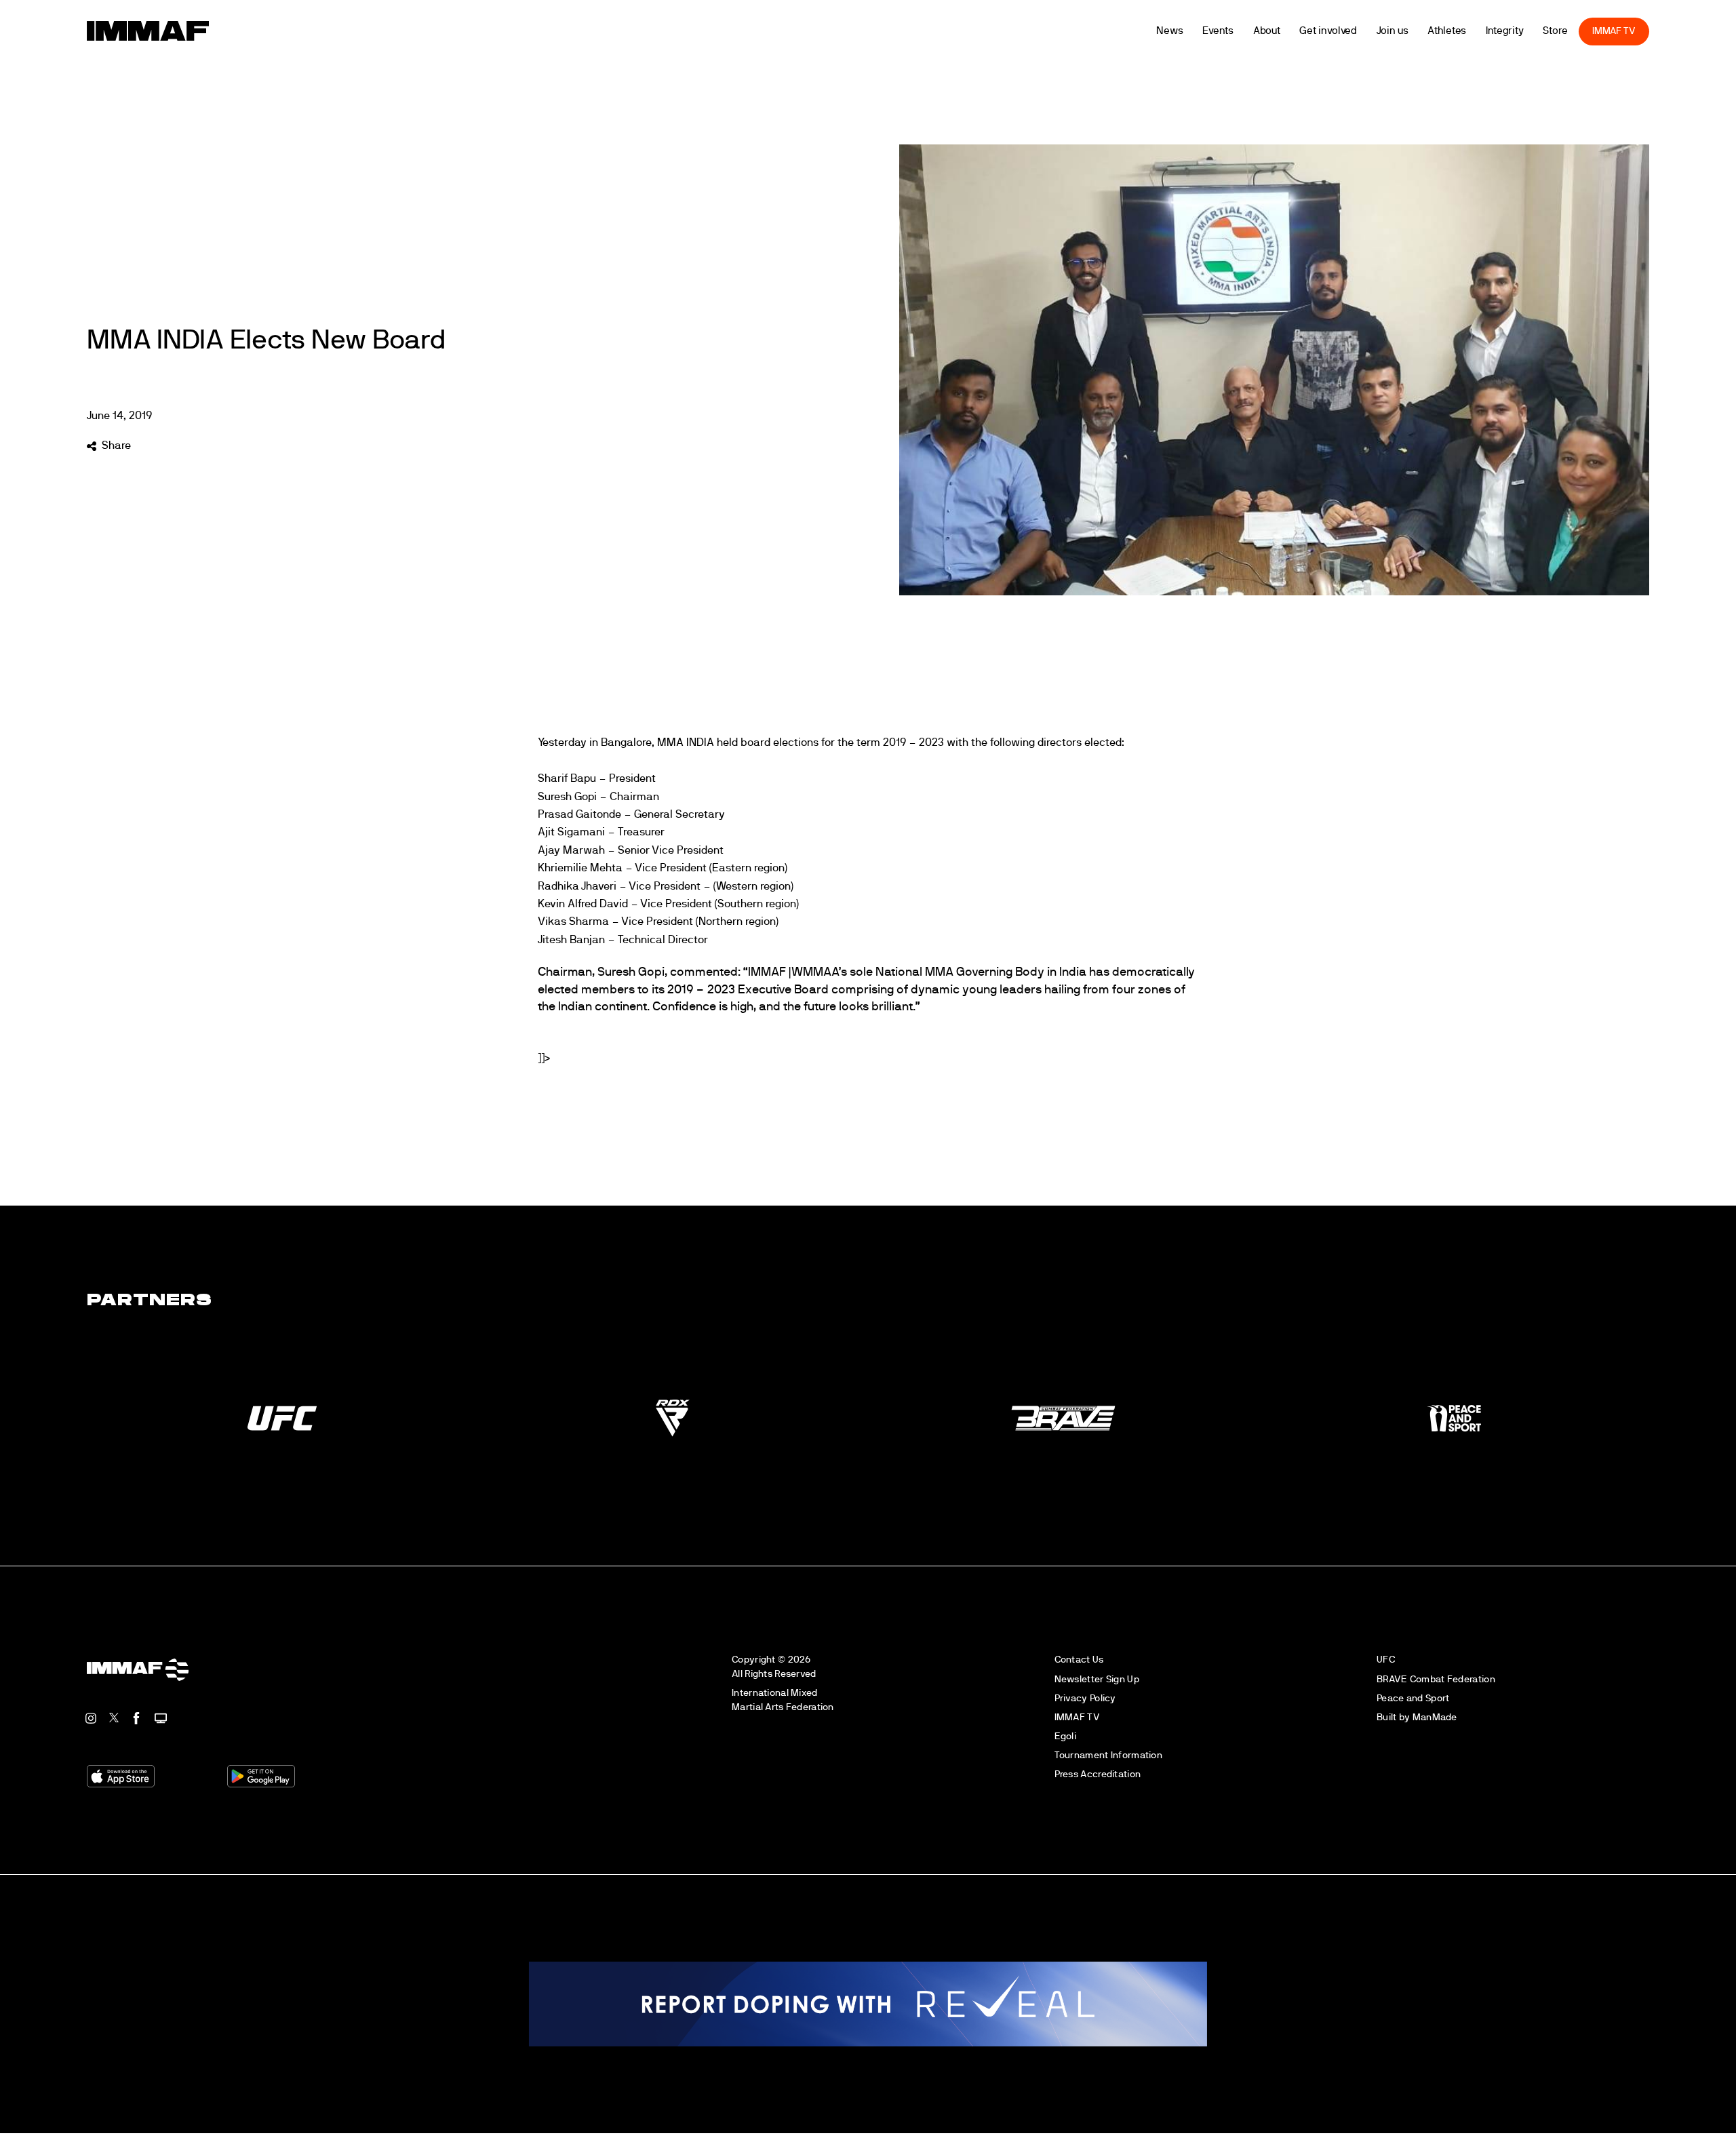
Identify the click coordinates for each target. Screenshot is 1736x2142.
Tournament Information (1108, 1755)
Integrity (1539, 31)
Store (1590, 31)
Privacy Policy (1085, 1698)
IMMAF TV (1649, 31)
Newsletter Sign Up (1097, 1679)
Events (1252, 31)
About (1302, 31)
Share (116, 445)
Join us (1427, 31)
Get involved (1363, 31)
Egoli (1065, 1736)
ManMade (1435, 1717)
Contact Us (1079, 1660)
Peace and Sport (1413, 1698)
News (1204, 31)
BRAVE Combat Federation (1436, 1679)
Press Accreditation (1098, 1774)
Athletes (1481, 31)
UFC (1386, 1660)
